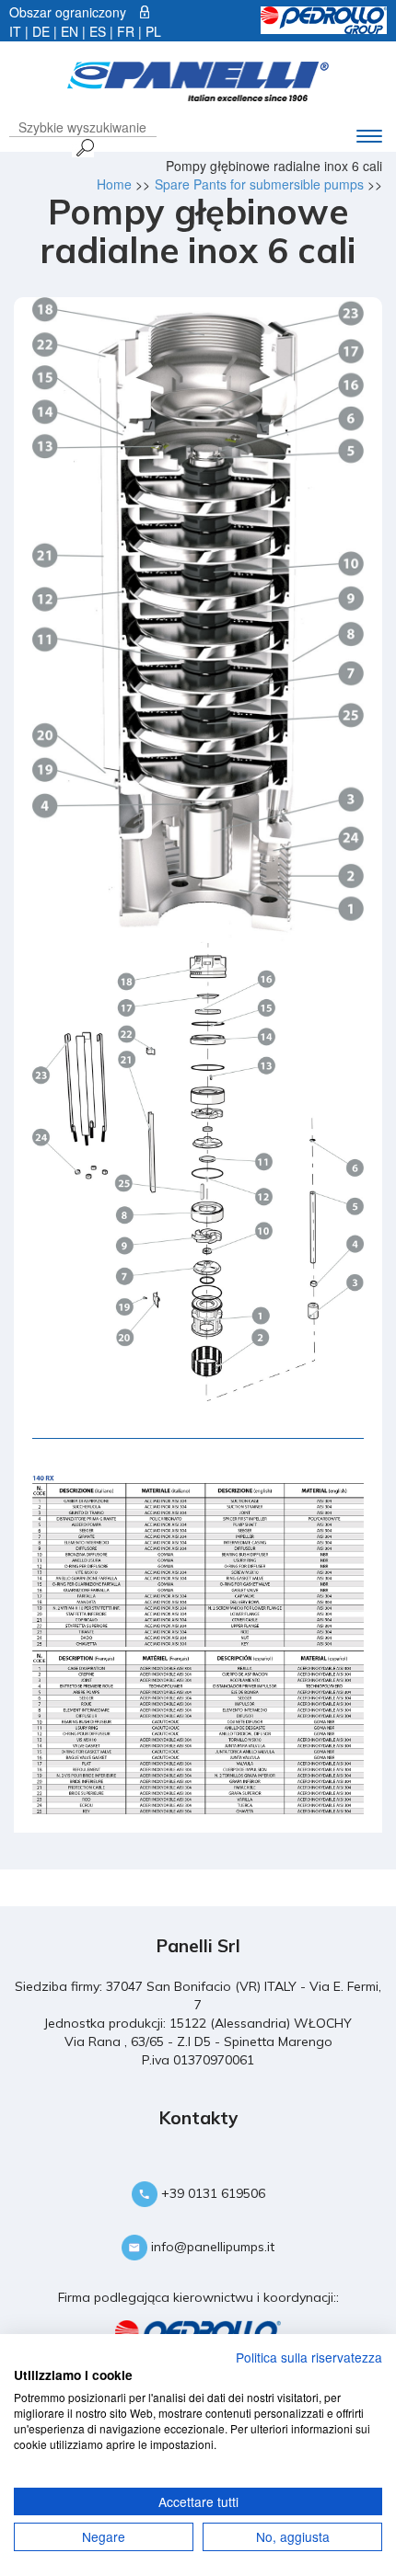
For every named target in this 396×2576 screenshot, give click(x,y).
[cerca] (83, 147)
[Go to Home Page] (198, 79)
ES (98, 31)
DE (41, 31)
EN (70, 31)
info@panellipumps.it (211, 2247)
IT (15, 31)
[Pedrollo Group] (324, 18)
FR (126, 31)
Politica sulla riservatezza (309, 2357)
